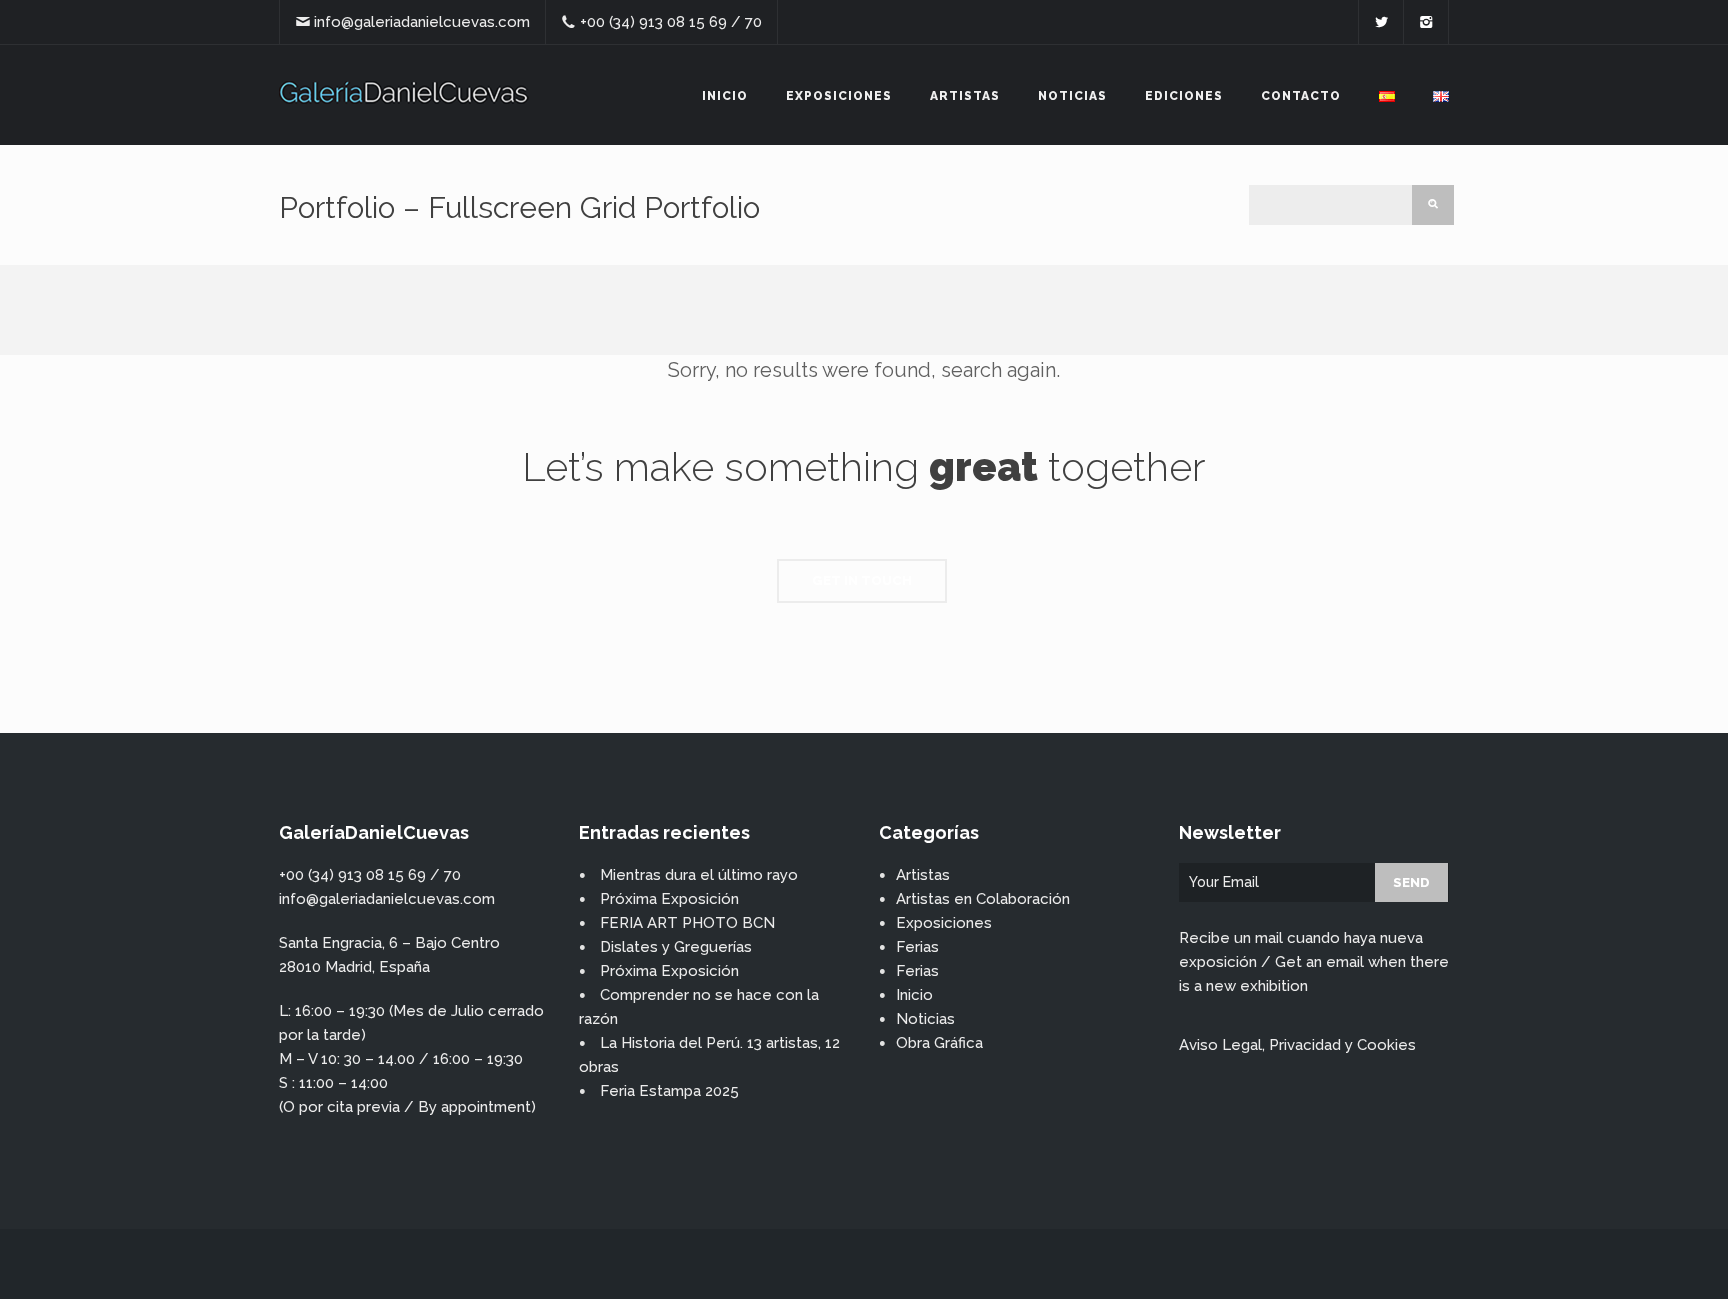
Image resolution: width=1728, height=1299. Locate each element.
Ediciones (1184, 96)
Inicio (725, 96)
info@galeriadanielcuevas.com (422, 22)
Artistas (965, 96)
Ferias (917, 947)
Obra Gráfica (939, 1043)
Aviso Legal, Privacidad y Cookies (1297, 1045)
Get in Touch (862, 580)
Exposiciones (839, 96)
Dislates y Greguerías (676, 947)
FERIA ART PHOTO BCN (687, 923)
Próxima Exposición (669, 899)
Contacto (1301, 96)
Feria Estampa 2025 (669, 1091)
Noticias (1072, 96)
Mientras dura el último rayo (699, 875)
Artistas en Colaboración (983, 899)
